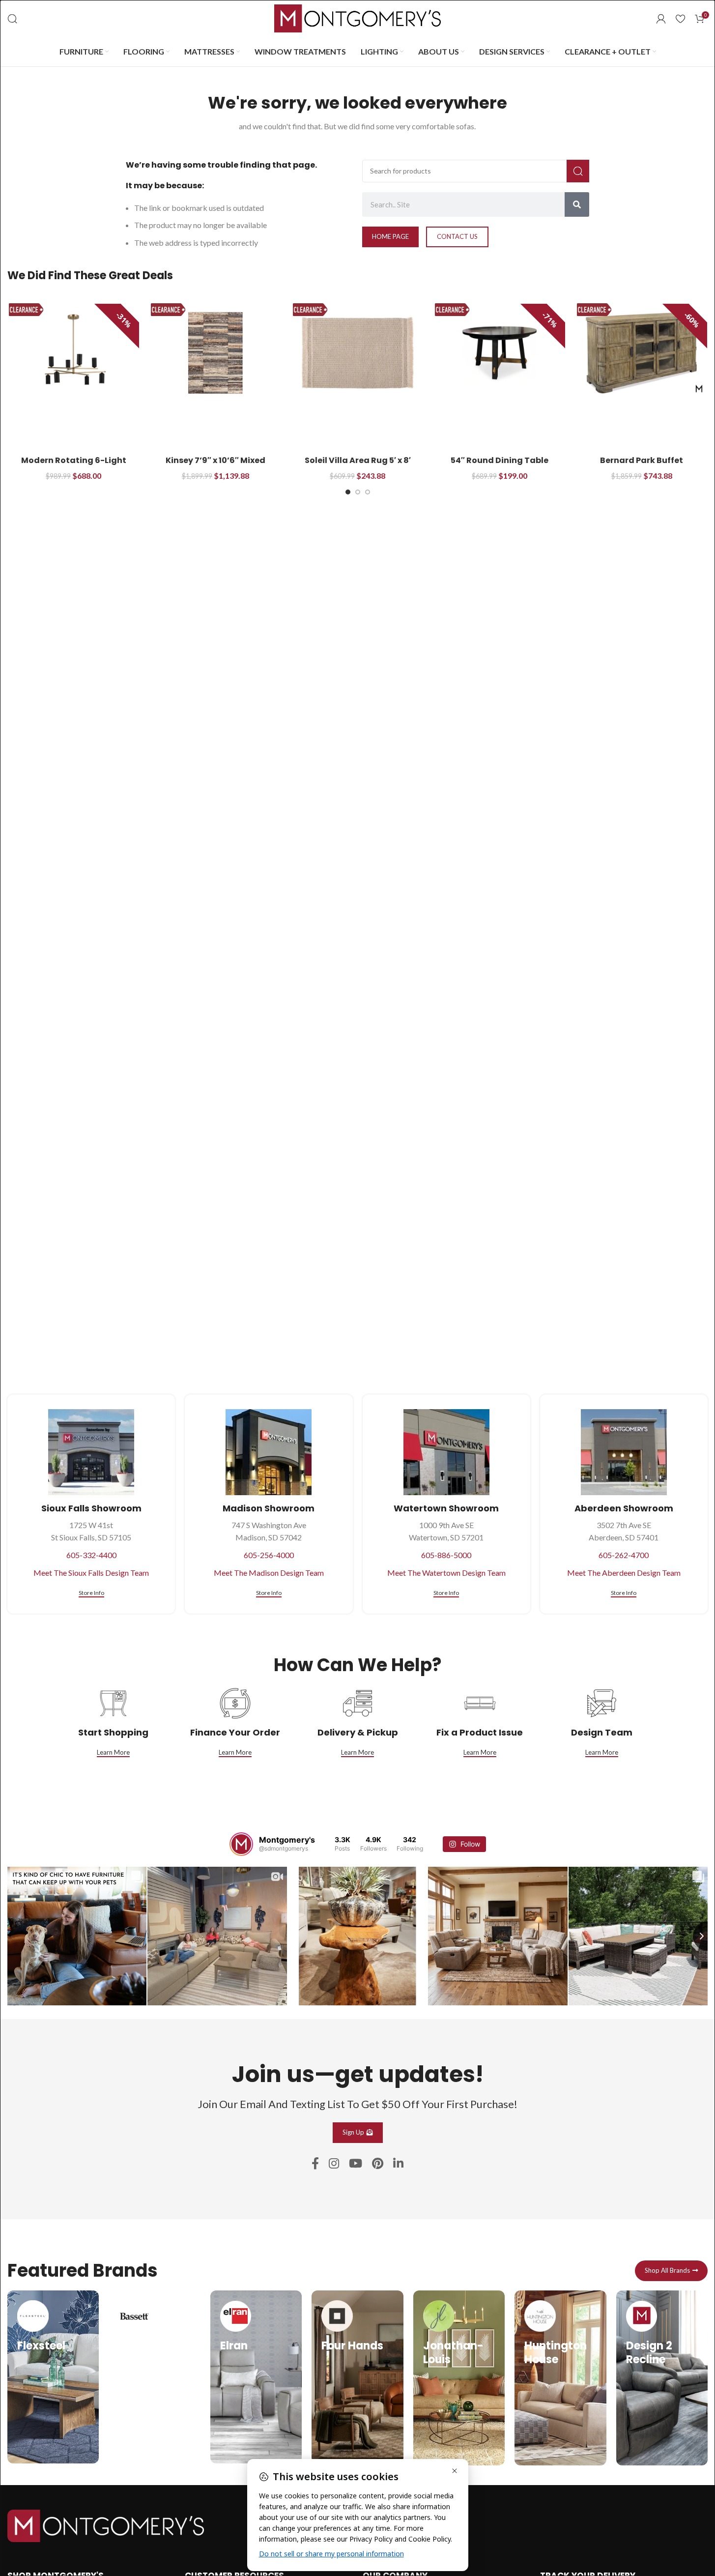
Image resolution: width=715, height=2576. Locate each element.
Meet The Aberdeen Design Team (624, 1573)
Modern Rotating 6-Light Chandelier (74, 466)
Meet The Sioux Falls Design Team (91, 1573)
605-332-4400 (91, 1555)
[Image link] (106, 2525)
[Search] (12, 19)
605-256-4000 (269, 1555)
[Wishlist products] (680, 19)
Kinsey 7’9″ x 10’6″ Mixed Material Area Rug (215, 466)
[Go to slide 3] (368, 492)
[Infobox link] (53, 2377)
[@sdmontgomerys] (241, 1844)
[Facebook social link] (315, 2164)
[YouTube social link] (356, 2164)
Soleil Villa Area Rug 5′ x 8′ (358, 460)
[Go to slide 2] (358, 492)
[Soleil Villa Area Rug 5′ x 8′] (357, 353)
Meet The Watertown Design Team (446, 1573)
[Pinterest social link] (378, 2164)
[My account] (661, 19)
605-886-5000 (446, 1555)
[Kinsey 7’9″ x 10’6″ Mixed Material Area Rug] (215, 353)
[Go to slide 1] (348, 492)
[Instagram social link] (334, 2164)
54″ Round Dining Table (500, 460)
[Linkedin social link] (398, 2164)
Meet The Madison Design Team (269, 1573)
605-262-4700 (624, 1555)
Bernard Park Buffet (642, 460)
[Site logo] (358, 17)
